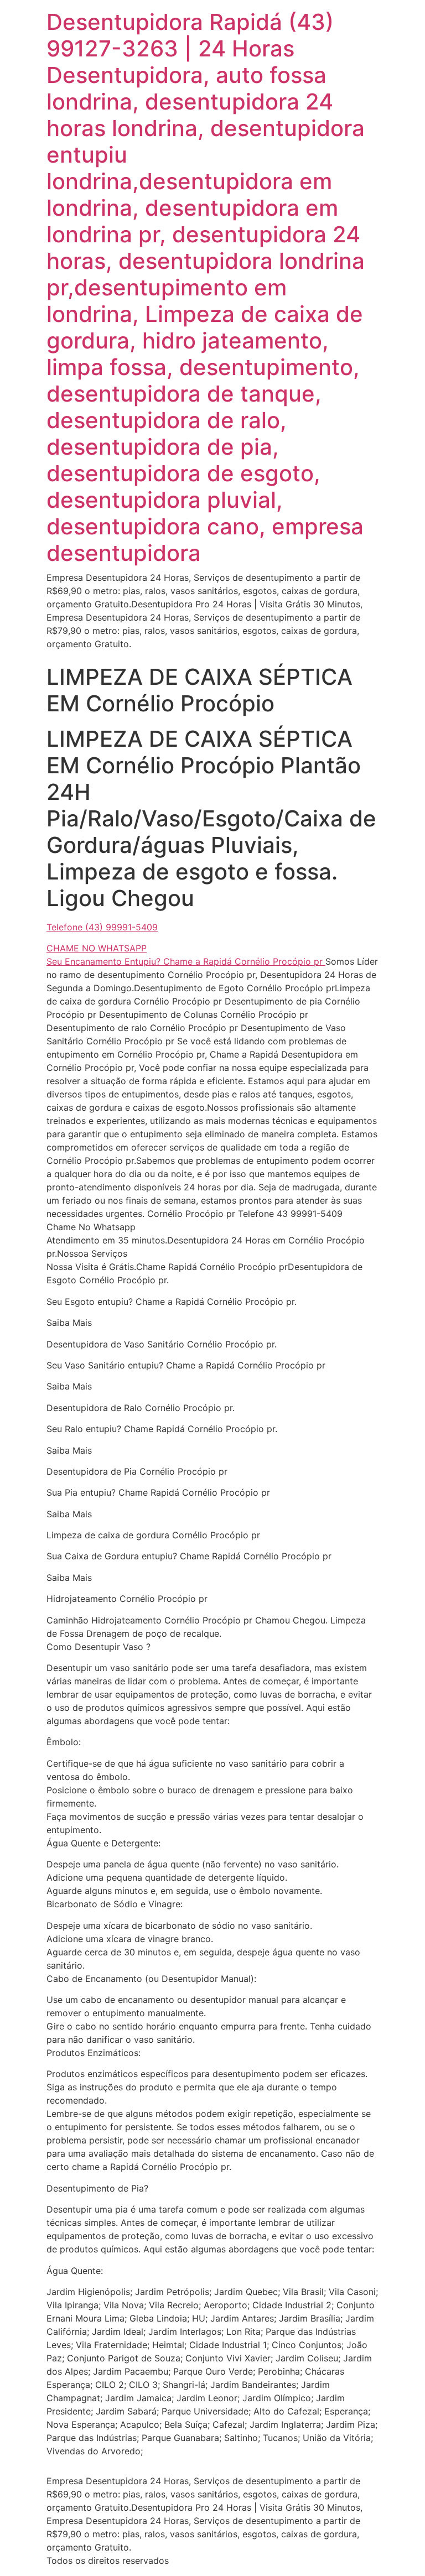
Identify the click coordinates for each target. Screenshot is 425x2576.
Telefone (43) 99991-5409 (102, 927)
